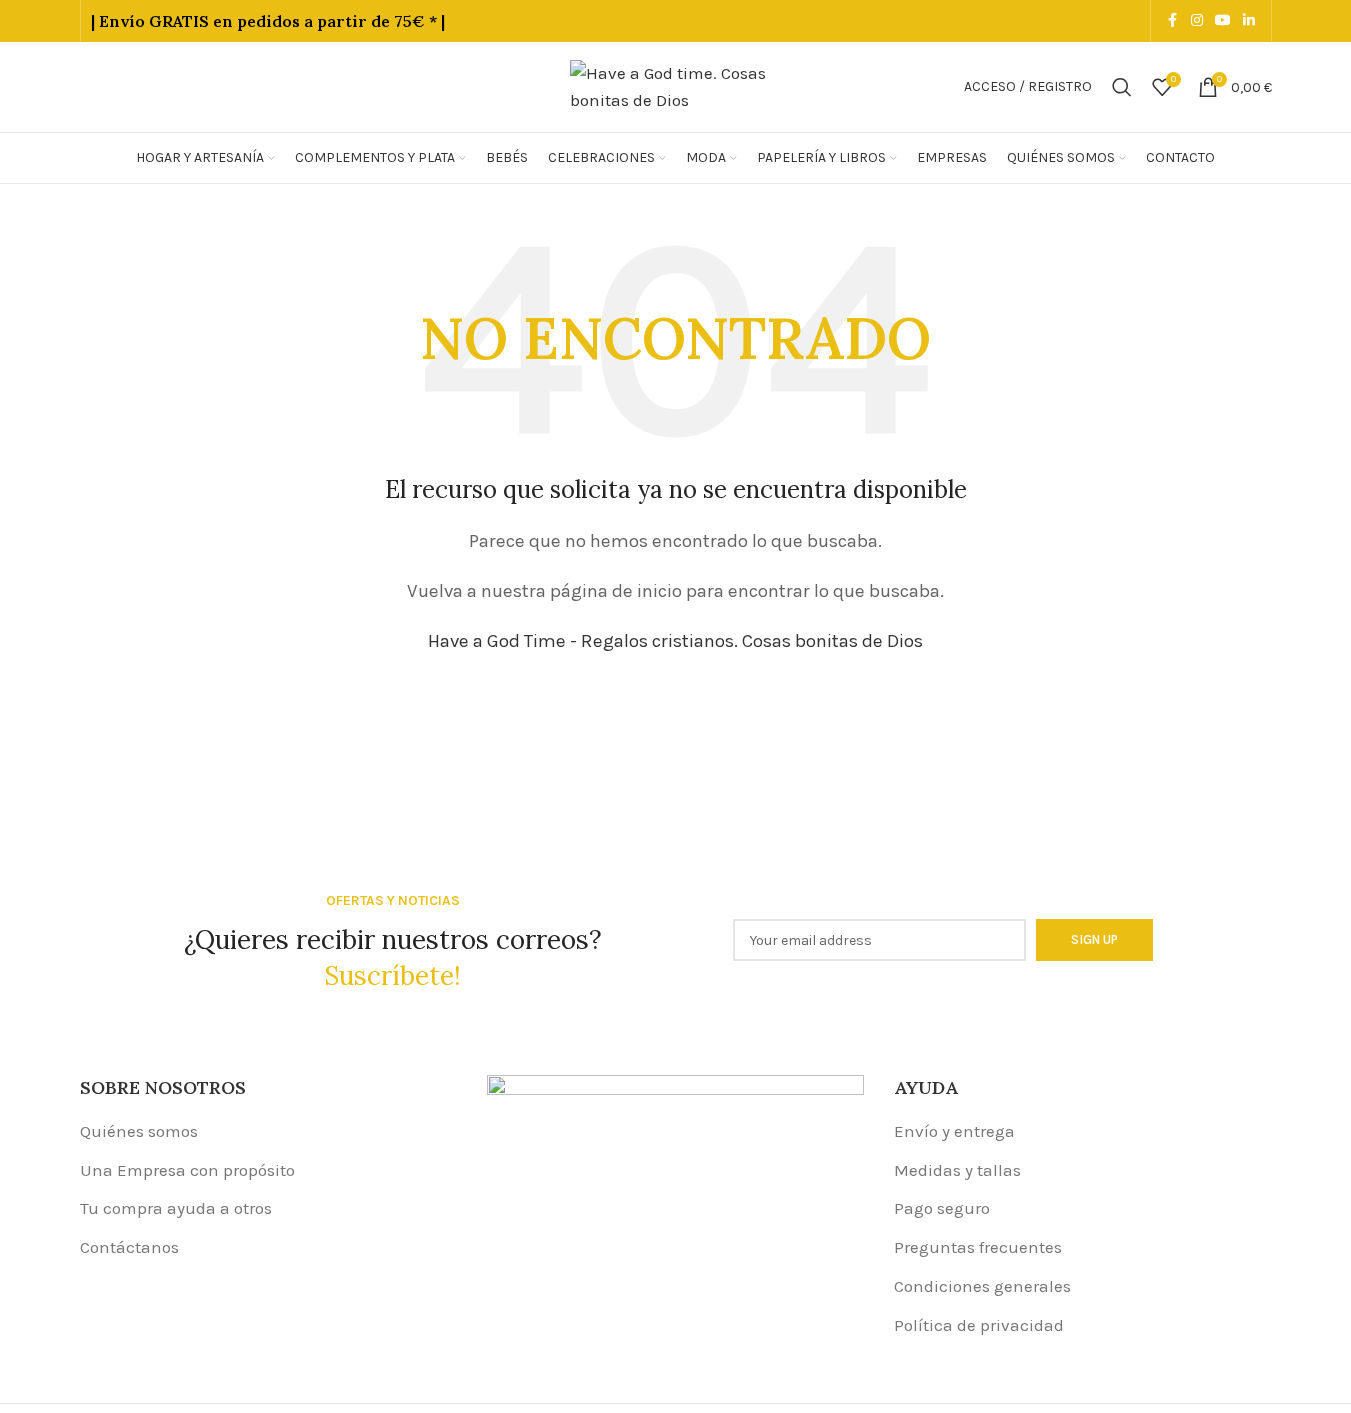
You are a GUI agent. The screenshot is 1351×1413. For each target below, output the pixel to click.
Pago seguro (942, 1208)
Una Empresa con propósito (187, 1170)
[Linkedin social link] (1249, 21)
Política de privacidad (979, 1325)
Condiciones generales (982, 1286)
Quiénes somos (139, 1131)
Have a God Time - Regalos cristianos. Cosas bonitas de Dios (675, 641)
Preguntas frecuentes (978, 1247)
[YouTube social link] (1223, 21)
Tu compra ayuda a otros (176, 1208)
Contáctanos (129, 1247)
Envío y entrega (954, 1131)
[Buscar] (1122, 87)
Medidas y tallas (957, 1170)
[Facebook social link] (1173, 21)
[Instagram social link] (1197, 21)
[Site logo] (676, 85)
